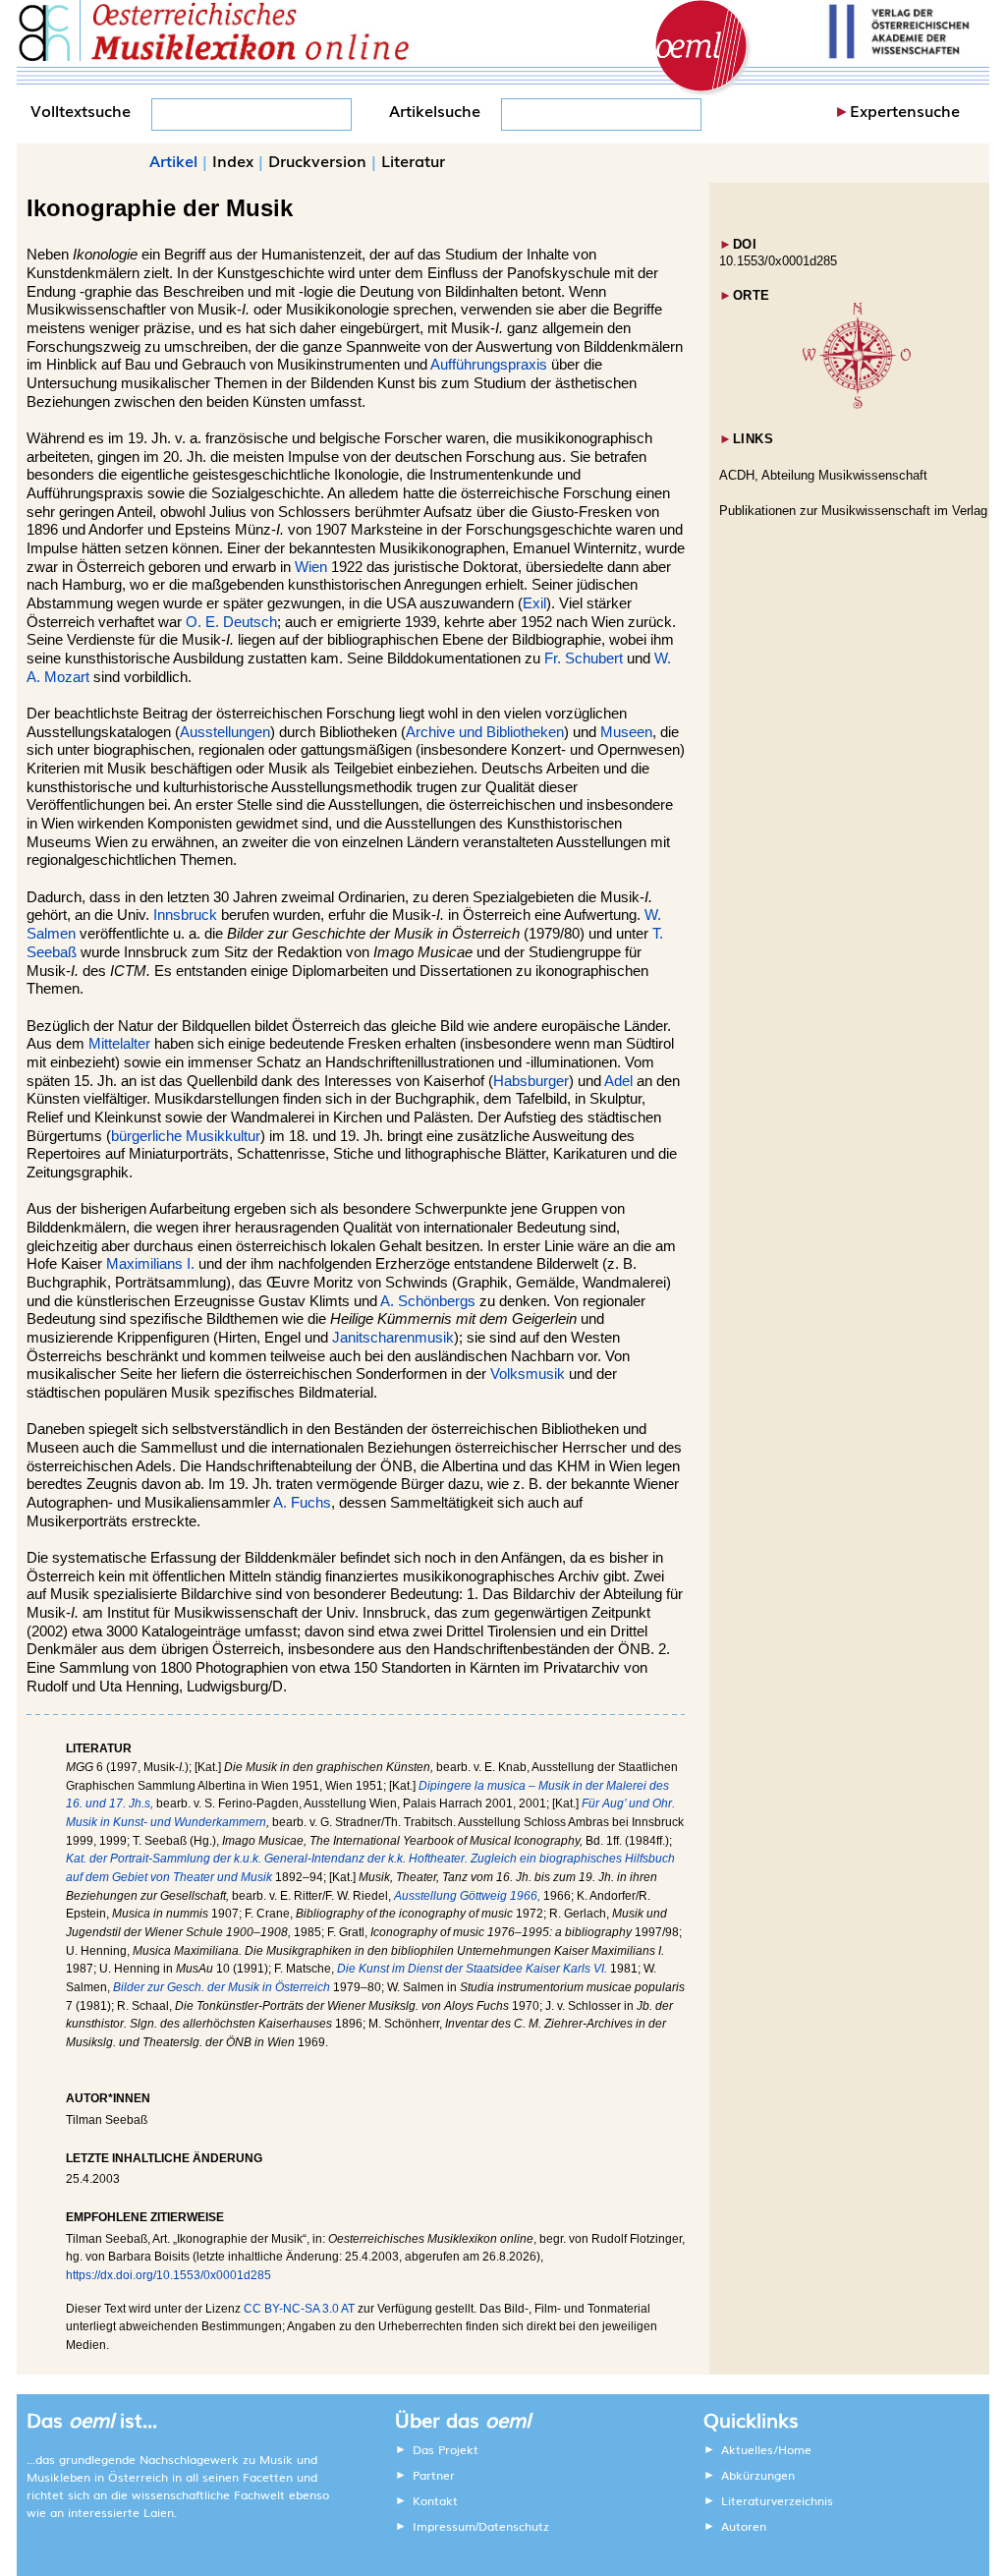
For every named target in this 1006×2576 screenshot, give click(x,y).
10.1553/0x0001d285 (778, 261)
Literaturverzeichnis (777, 2500)
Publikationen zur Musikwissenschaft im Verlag (853, 511)
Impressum (444, 2526)
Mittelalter (119, 1044)
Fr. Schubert (584, 658)
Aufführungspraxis (489, 365)
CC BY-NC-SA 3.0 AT (299, 2309)
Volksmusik (528, 1374)
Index (233, 160)
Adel (618, 1081)
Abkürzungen (758, 2475)
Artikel (173, 160)
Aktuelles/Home (766, 2449)
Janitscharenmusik (393, 1338)
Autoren (744, 2526)
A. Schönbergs (428, 1301)
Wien (311, 567)
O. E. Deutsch (231, 622)
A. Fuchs (302, 1503)
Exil (534, 603)
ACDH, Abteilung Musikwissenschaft (823, 475)
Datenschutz (514, 2526)
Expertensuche (905, 110)
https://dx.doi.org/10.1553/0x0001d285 (168, 2275)
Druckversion (317, 160)
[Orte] (857, 404)
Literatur (413, 160)
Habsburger (531, 1081)
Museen (626, 732)
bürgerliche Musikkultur (186, 1136)
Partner (434, 2475)
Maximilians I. (150, 1264)
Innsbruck (185, 915)
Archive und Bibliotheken (485, 732)
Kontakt (435, 2500)
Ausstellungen (225, 732)
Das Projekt (446, 2449)
